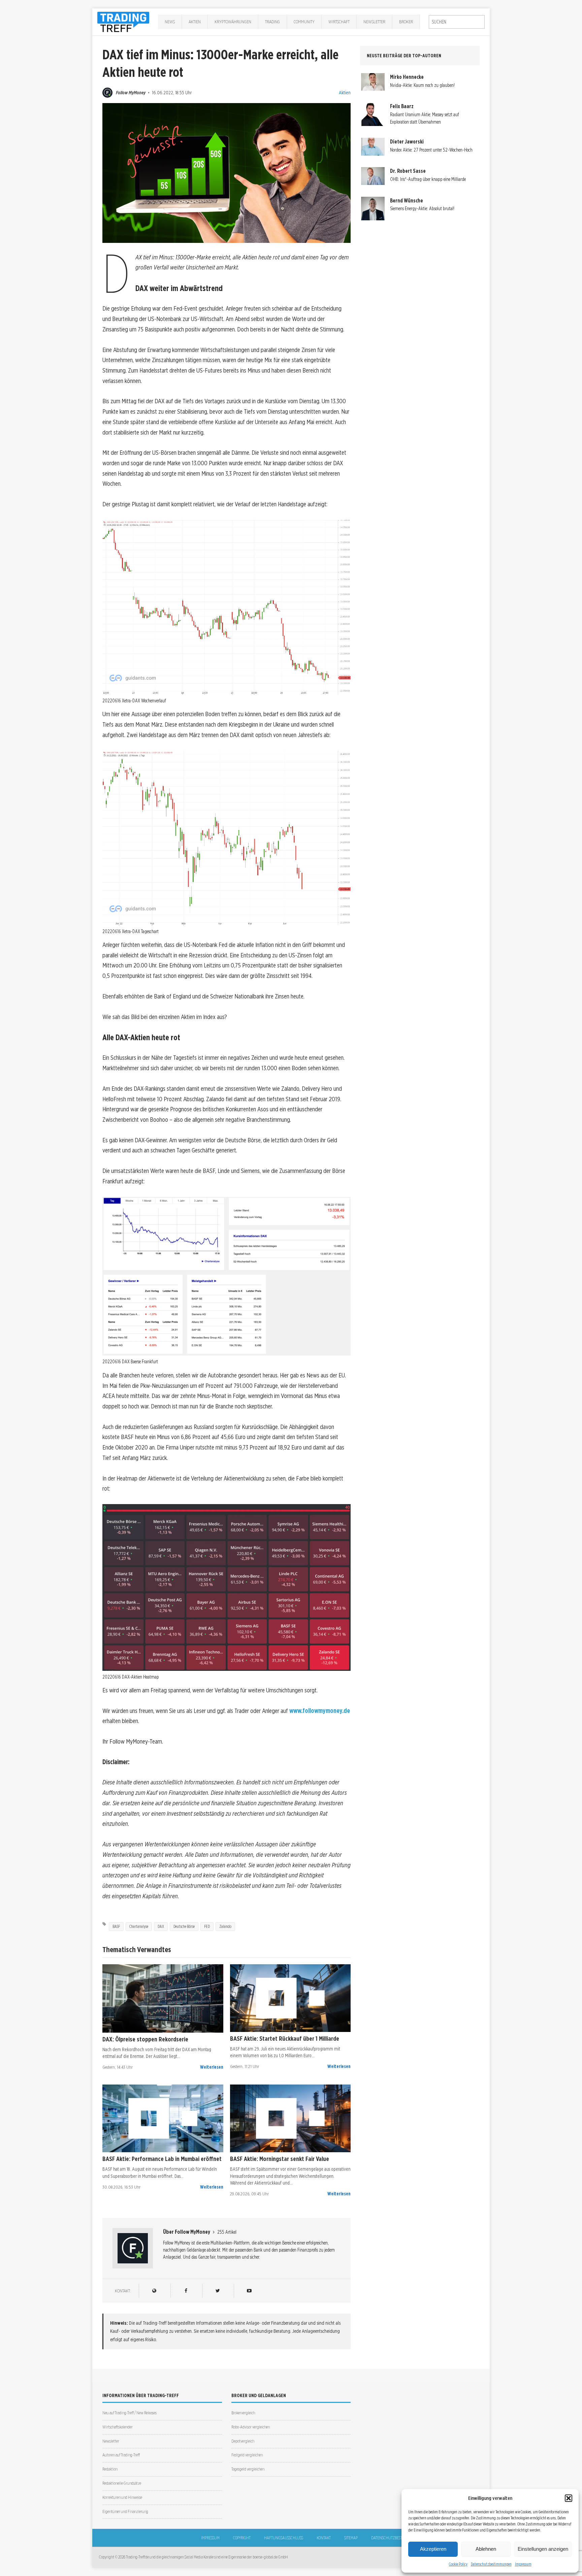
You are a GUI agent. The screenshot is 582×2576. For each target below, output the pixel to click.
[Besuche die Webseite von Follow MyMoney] (154, 2291)
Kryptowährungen (233, 22)
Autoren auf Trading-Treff (121, 2455)
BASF (116, 1926)
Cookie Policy (458, 2564)
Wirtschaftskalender (118, 2427)
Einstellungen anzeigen (543, 2549)
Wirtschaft (339, 22)
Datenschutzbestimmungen (491, 2564)
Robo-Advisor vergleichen (251, 2427)
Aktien (195, 22)
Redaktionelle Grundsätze (122, 2483)
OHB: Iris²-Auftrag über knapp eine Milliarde (428, 179)
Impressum (523, 2564)
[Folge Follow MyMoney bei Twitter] (217, 2291)
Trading (272, 22)
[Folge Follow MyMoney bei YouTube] (249, 2291)
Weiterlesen (212, 2067)
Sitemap (351, 2538)
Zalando (225, 1926)
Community (304, 22)
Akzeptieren (433, 2549)
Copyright (242, 2538)
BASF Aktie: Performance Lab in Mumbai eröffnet (162, 2159)
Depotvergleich (243, 2441)
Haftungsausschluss (284, 2538)
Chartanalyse (139, 1926)
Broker (406, 22)
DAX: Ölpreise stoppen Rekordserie (145, 2039)
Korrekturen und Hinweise (122, 2497)
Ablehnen (486, 2549)
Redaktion (110, 2469)
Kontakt (324, 2538)
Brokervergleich (243, 2413)
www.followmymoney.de (320, 1711)
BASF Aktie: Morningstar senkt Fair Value (280, 2159)
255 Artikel (227, 2232)
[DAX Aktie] (163, 1998)
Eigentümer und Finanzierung (125, 2511)
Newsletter (374, 22)
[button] (569, 2498)
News (170, 22)
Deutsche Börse (184, 1926)
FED (207, 1926)
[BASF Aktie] (290, 1998)
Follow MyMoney (131, 92)
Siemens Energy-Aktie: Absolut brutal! (422, 209)
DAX (161, 1926)
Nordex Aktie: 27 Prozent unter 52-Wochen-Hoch (431, 150)
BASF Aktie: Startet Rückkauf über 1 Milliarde (285, 2038)
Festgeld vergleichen (247, 2455)
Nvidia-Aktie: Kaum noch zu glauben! (422, 85)
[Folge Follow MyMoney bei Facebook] (186, 2291)
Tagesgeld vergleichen (248, 2469)
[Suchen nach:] (457, 22)
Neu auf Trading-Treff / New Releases (130, 2413)
